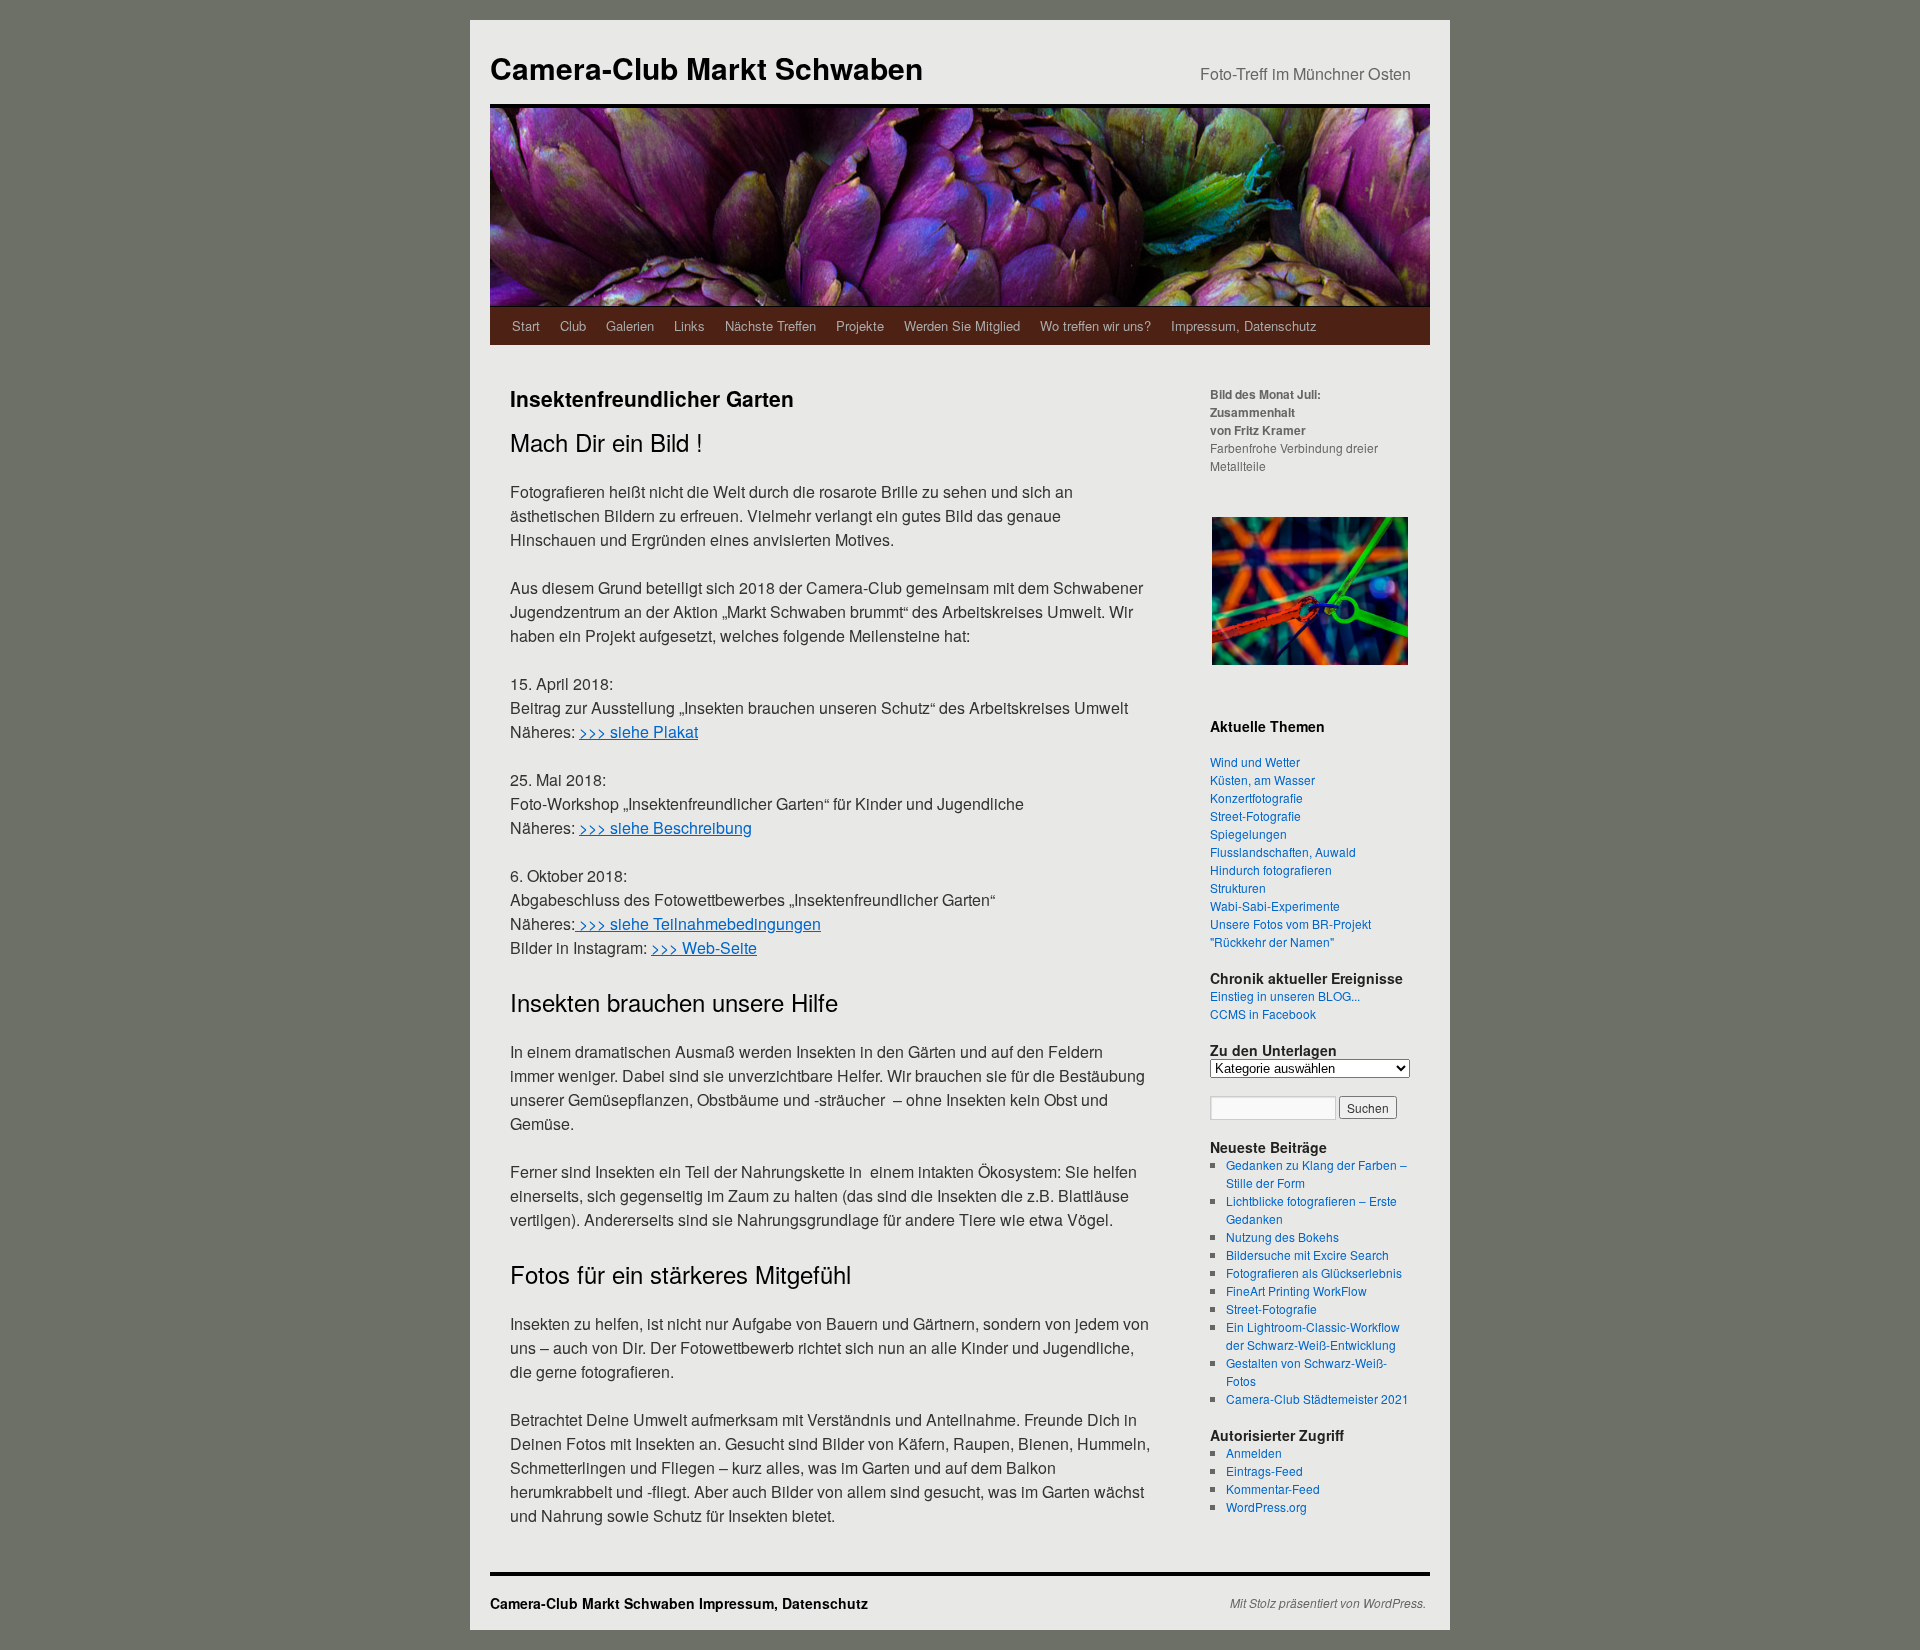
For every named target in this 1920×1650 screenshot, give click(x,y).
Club (573, 325)
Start (526, 325)
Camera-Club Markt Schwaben (706, 67)
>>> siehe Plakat (638, 731)
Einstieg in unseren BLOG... (1285, 995)
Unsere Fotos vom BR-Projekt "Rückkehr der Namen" (1290, 932)
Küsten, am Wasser (1262, 779)
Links (689, 325)
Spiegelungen (1248, 833)
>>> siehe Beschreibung (665, 827)
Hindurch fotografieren (1271, 869)
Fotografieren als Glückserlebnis (1314, 1272)
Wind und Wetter (1255, 761)
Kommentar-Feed (1273, 1488)
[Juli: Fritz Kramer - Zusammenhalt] (1310, 591)
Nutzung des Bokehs (1282, 1236)
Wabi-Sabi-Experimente (1275, 905)
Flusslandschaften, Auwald (1283, 851)
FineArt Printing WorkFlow (1296, 1290)
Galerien (630, 325)
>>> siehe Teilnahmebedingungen (698, 923)
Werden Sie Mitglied (962, 325)
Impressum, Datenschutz (1244, 325)
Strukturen (1238, 887)
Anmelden (1254, 1452)
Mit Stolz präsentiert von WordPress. (1328, 1603)
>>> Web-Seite (704, 947)
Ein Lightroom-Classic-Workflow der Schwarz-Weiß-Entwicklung (1313, 1335)
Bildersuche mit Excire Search (1307, 1254)
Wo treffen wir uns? (1095, 325)
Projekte (860, 325)
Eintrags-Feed (1264, 1470)
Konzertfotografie (1256, 797)
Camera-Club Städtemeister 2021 (1317, 1398)
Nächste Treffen (770, 325)
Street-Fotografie (1255, 815)
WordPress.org (1266, 1506)
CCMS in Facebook (1263, 1013)
